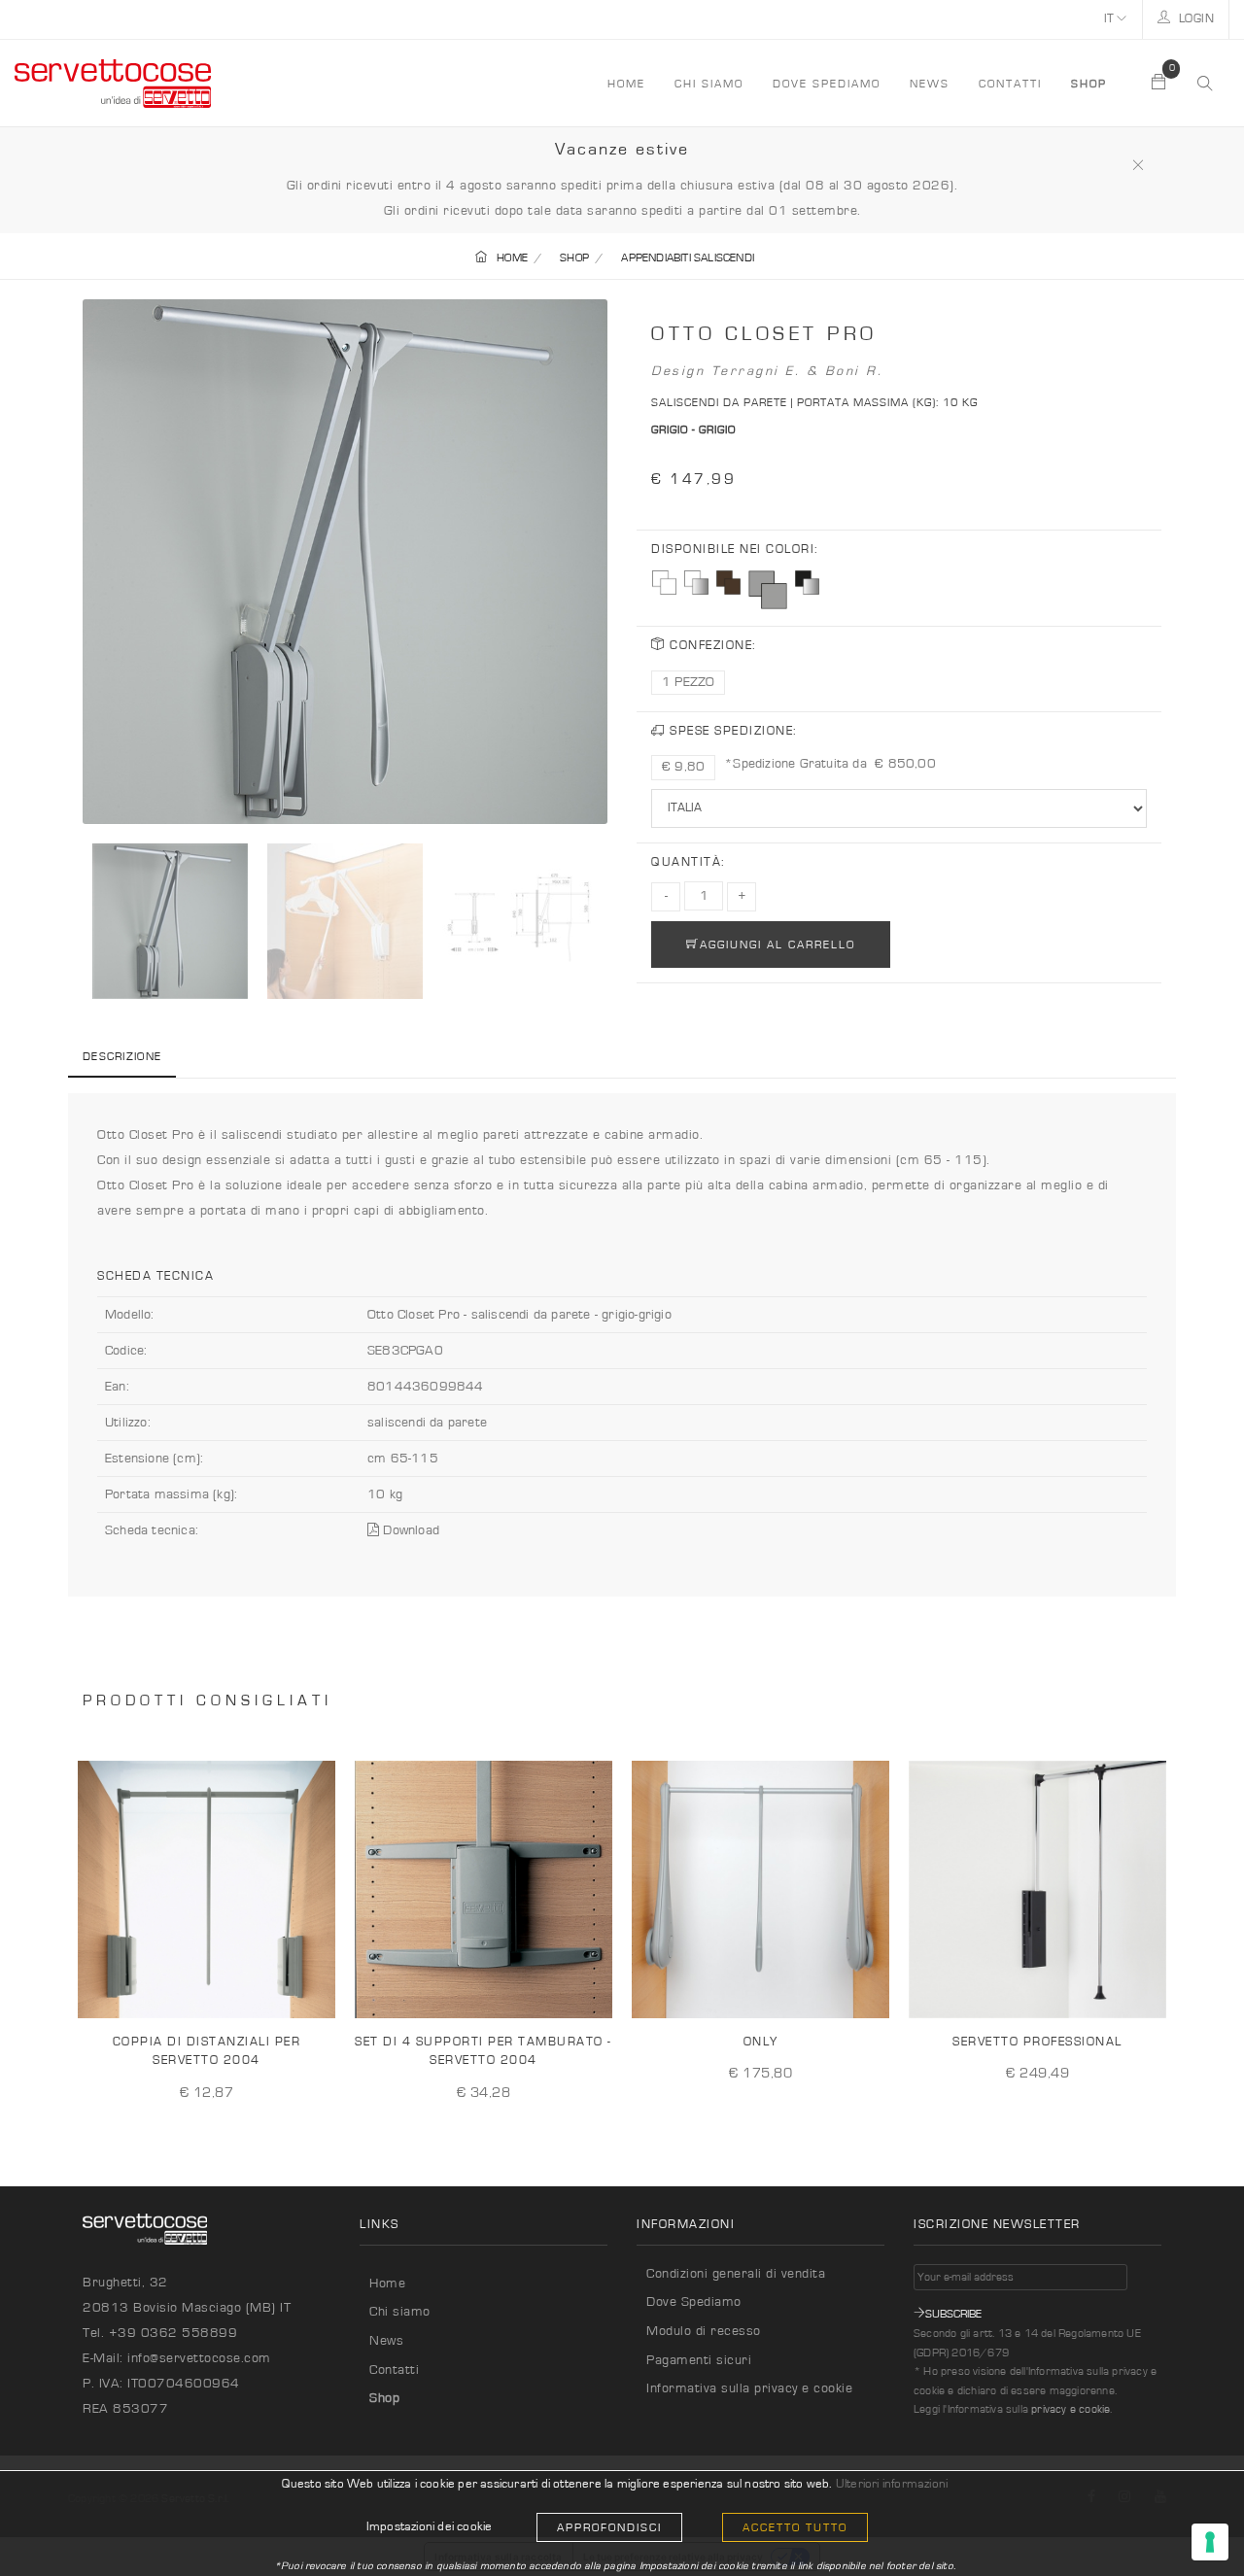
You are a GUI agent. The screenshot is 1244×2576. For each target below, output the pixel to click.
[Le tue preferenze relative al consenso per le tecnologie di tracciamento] (1210, 2542)
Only (761, 2042)
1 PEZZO (688, 682)
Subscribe (953, 2314)
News (930, 84)
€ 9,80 (683, 767)
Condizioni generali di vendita (736, 2274)
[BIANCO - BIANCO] (664, 583)
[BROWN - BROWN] (728, 583)
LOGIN (1194, 19)
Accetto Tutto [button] (795, 2527)
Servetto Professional (1037, 2042)
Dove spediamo (827, 84)
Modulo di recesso (704, 2331)
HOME (626, 84)
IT (1111, 19)
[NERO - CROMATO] (807, 583)
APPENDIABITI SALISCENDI (688, 258)
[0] (1159, 84)
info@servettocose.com (199, 2358)
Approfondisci (609, 2527)
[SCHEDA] (314, 1988)
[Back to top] (1190, 2522)
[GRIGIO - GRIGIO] (768, 590)
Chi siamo (709, 84)
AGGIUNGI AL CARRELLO (777, 945)
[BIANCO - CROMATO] (696, 583)
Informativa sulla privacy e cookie (749, 2388)
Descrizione (122, 1056)
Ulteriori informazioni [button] (892, 2484)
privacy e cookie (1071, 2409)
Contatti (1010, 84)
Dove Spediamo (694, 2302)
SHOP (574, 258)
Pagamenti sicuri (699, 2360)
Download (409, 1530)
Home (387, 2284)
